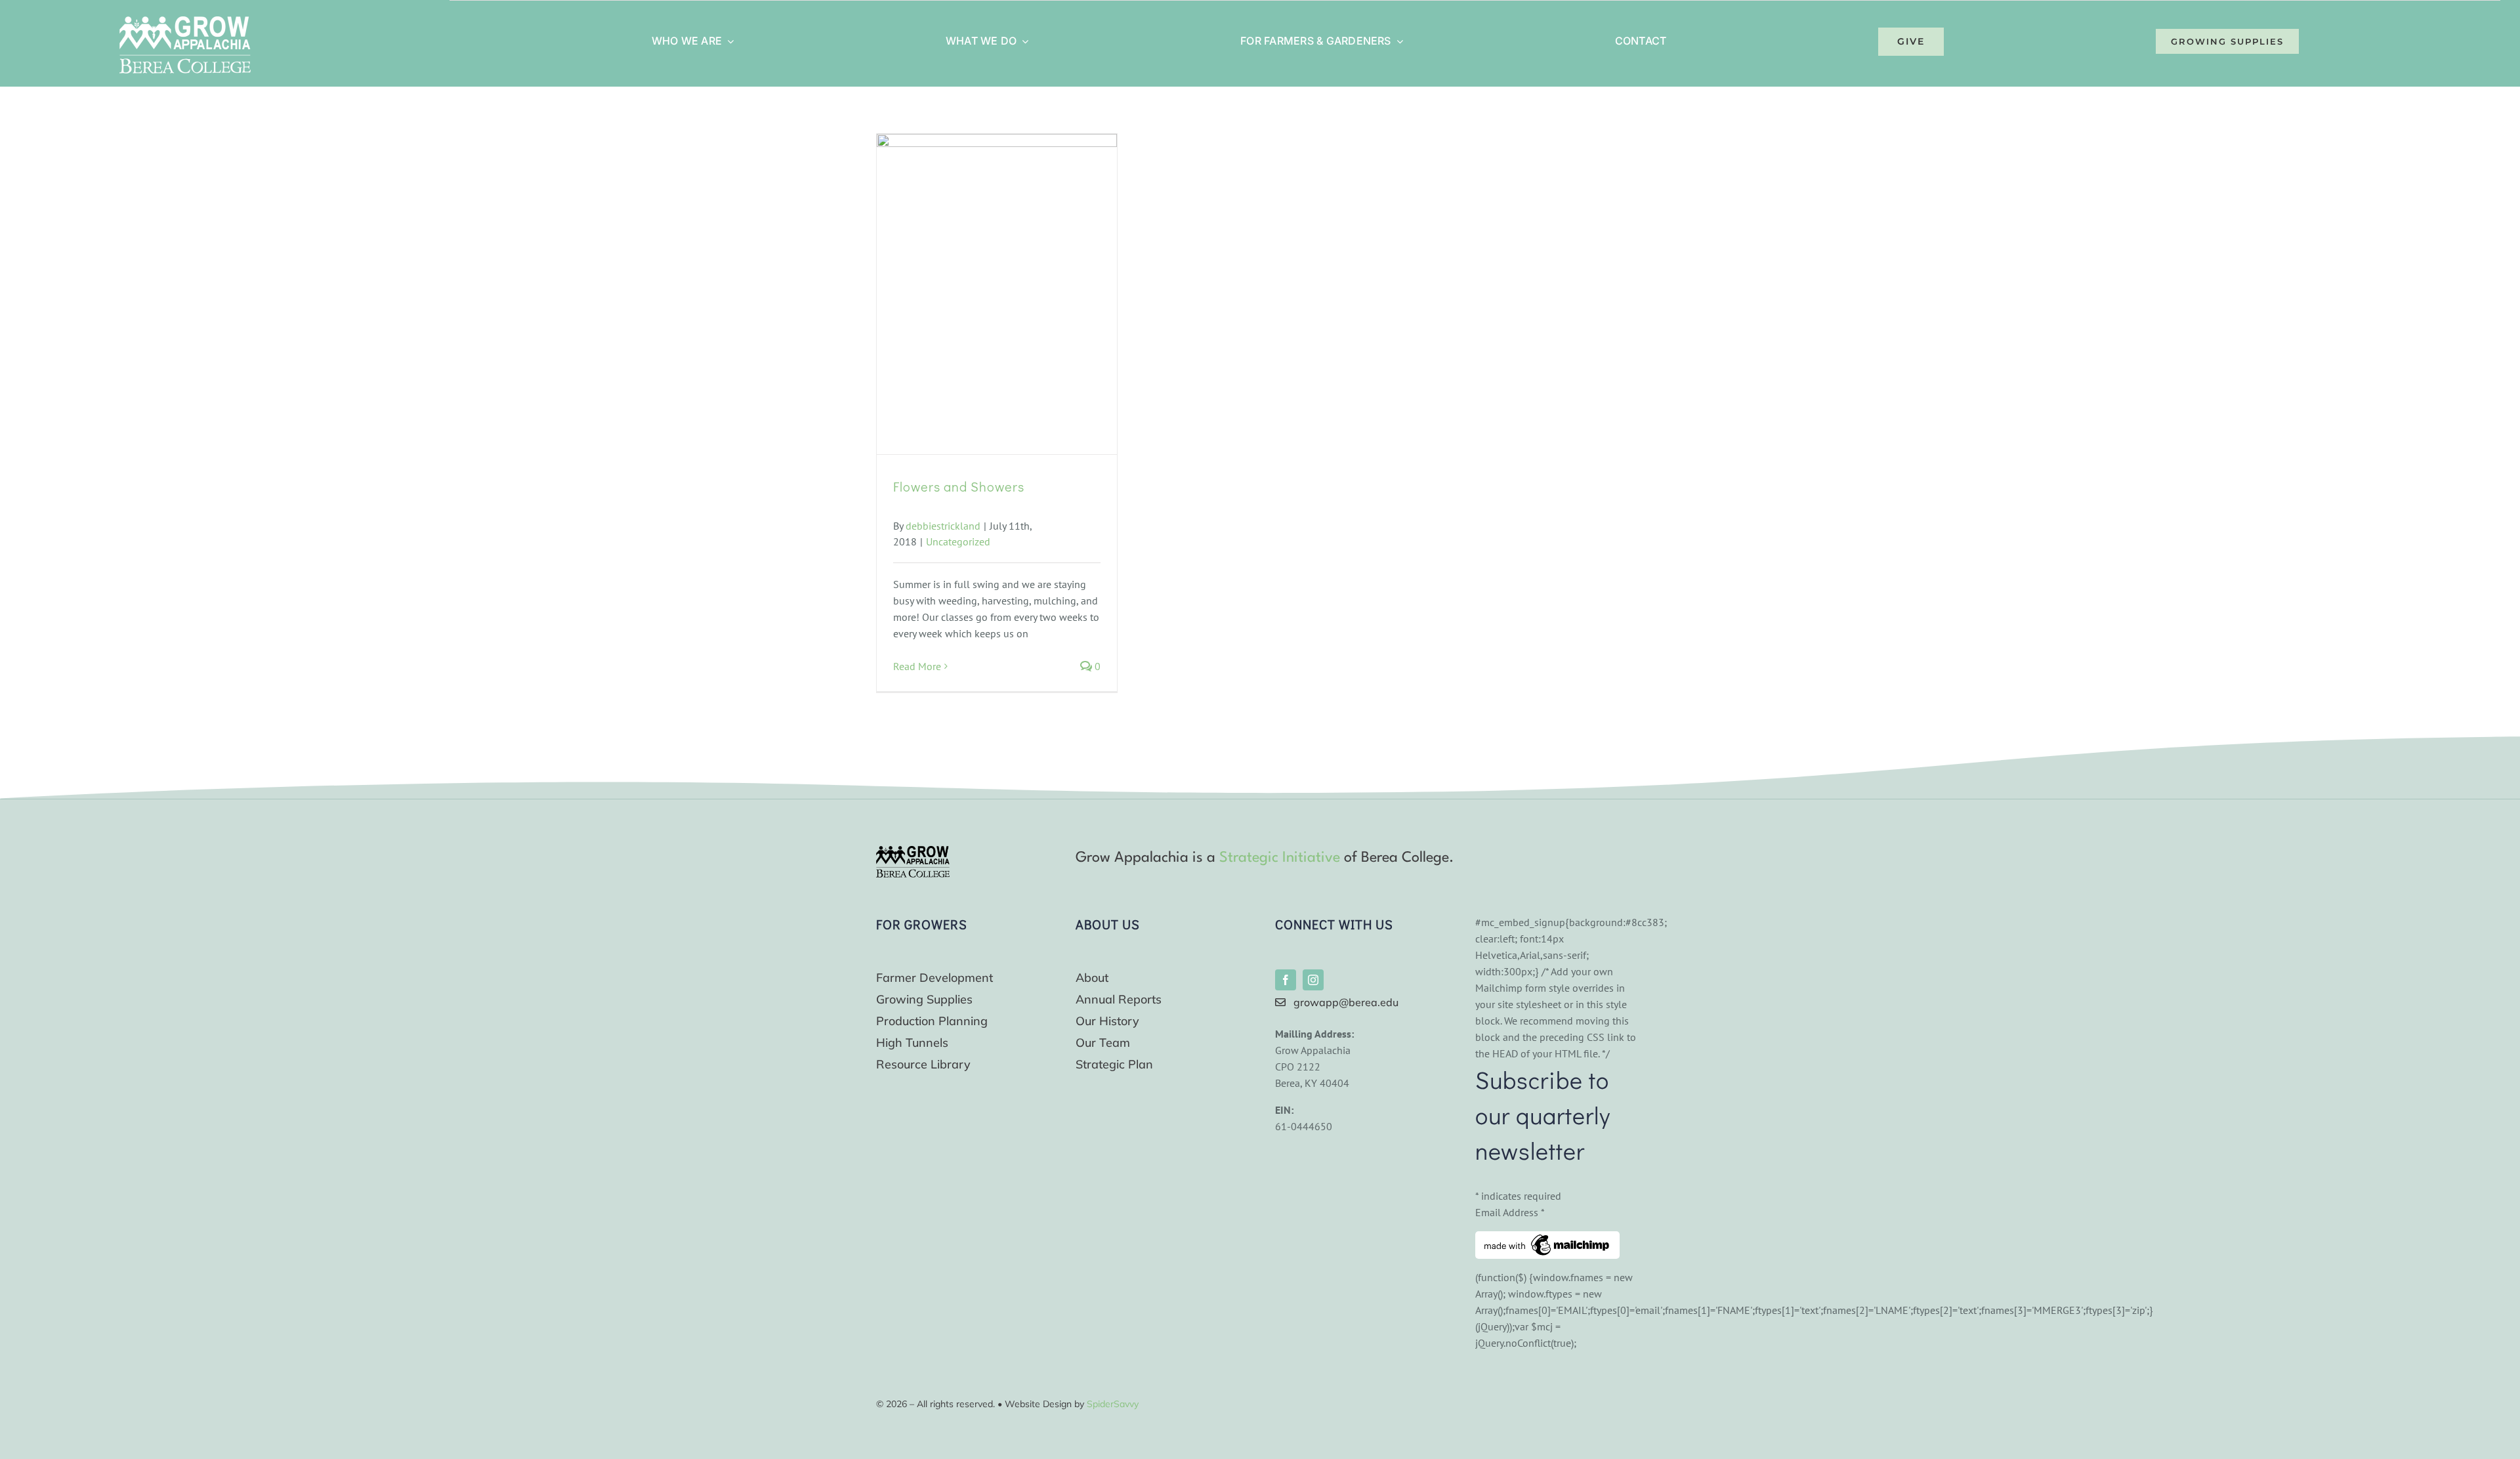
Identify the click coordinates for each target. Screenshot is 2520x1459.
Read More (917, 666)
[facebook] (1286, 980)
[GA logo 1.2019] (913, 851)
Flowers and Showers (959, 486)
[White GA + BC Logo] (185, 22)
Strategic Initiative (1280, 858)
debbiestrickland (943, 526)
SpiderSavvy (1113, 1404)
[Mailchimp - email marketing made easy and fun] (1547, 1239)
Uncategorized (958, 541)
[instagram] (1313, 980)
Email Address (1510, 1212)
